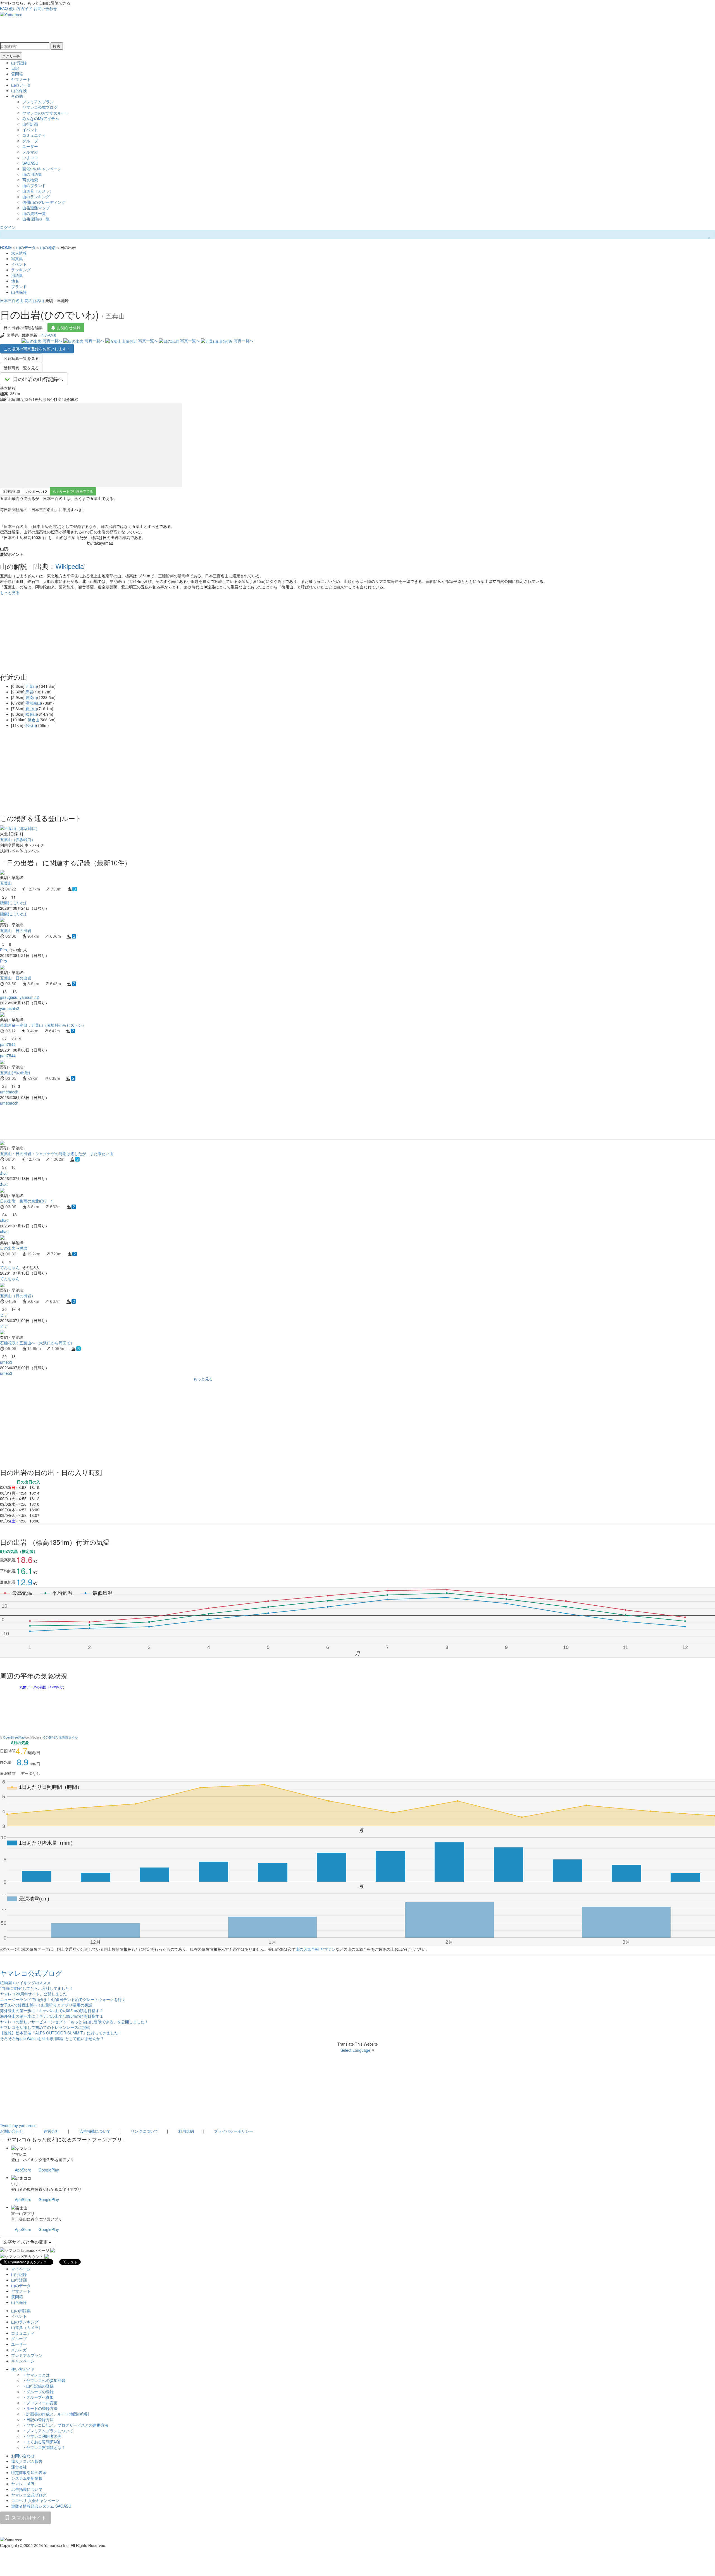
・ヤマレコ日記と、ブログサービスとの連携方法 (65, 2425)
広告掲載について (95, 2131)
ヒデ (4, 1315)
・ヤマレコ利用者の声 (42, 2436)
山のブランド (34, 185)
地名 (15, 281)
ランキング (21, 270)
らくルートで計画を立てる (73, 491)
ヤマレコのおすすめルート (46, 113)
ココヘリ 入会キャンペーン (35, 2500)
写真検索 (30, 180)
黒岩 (29, 692)
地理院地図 (11, 491)
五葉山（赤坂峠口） (18, 839)
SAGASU (30, 163)
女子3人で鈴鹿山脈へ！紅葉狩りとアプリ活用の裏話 (46, 2005)
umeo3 (6, 1362)
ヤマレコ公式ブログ (40, 107)
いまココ (30, 157)
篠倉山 (34, 720)
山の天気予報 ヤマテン (316, 1949)
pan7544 (8, 1044)
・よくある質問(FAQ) (41, 2442)
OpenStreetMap (14, 1737)
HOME (6, 247)
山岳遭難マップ (36, 208)
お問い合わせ (45, 8)
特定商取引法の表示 (29, 2472)
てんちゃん (10, 1267)
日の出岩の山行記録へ (38, 379)
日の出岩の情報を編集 (23, 327)
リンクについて (144, 2131)
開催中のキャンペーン (42, 169)
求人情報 (19, 253)
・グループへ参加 (38, 2397)
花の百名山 (34, 300)
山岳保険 (19, 90)
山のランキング (36, 197)
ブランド (19, 286)
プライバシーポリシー (233, 2131)
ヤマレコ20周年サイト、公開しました (34, 1994)
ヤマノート (21, 79)
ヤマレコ (19, 2154)
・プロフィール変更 (40, 2403)
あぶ (4, 1173)
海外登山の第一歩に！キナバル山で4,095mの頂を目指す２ (52, 2010)
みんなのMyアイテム (41, 118)
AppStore (23, 2170)
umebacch (9, 1092)
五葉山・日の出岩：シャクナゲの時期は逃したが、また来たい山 (57, 1153)
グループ (30, 141)
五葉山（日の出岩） (18, 1296)
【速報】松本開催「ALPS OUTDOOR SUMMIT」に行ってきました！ (61, 2033)
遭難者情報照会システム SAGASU (41, 2506)
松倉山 (31, 714)
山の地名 (48, 247)
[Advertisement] (168, 1122)
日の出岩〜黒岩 (14, 1248)
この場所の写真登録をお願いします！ (37, 349)
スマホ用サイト (28, 2517)
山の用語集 (32, 174)
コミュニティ (34, 135)
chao (4, 1220)
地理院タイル (68, 1737)
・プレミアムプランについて (48, 2431)
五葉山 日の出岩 (16, 930)
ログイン (8, 227)
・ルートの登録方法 (40, 2408)
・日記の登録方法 (38, 2419)
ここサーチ (11, 56)
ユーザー (30, 146)
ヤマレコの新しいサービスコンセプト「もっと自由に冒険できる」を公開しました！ (74, 2022)
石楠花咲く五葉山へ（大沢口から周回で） (37, 1343)
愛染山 (31, 697)
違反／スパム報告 (27, 2461)
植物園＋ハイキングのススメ (25, 1983)
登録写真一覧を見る (21, 368)
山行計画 (30, 124)
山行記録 (19, 63)
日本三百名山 (12, 300)
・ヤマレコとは (36, 2375)
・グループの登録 (38, 2391)
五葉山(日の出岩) (15, 1072)
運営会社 (51, 2131)
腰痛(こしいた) (13, 902)
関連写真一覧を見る (21, 358)
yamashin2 (29, 997)
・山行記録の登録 (38, 2386)
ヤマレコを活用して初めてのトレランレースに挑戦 (45, 2027)
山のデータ (21, 85)
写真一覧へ (53, 341)
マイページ (21, 2269)
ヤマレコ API (23, 2484)
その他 (17, 96)
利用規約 (186, 2131)
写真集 (17, 258)
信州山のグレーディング (44, 202)
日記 (15, 68)
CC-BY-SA (50, 1737)
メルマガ (30, 152)
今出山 (30, 725)
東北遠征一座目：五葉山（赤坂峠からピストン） (43, 1025)
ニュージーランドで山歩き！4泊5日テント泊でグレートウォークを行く (63, 1999)
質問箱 (17, 74)
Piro (3, 950)
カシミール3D (36, 491)
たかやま (49, 335)
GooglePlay (49, 2170)
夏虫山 (31, 708)
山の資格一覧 (34, 213)
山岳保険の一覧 (36, 219)
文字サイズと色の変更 (26, 2242)
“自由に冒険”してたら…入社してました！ (37, 1988)
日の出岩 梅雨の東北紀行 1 (27, 1201)
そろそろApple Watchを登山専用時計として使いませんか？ (52, 2038)
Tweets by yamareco (18, 2125)
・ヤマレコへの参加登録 (44, 2380)
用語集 (17, 275)
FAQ (4, 8)
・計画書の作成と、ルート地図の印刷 (56, 2414)
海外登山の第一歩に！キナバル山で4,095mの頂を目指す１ (52, 2016)
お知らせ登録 (69, 327)
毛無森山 (33, 703)
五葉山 (31, 686)
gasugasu (9, 997)
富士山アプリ (23, 2213)
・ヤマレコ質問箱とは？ (44, 2447)
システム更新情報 (27, 2478)
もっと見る (10, 592)
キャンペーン (23, 2361)
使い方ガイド (21, 8)
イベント (30, 130)
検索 (57, 46)
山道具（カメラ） (38, 191)
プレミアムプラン (38, 102)
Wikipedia (70, 566)
